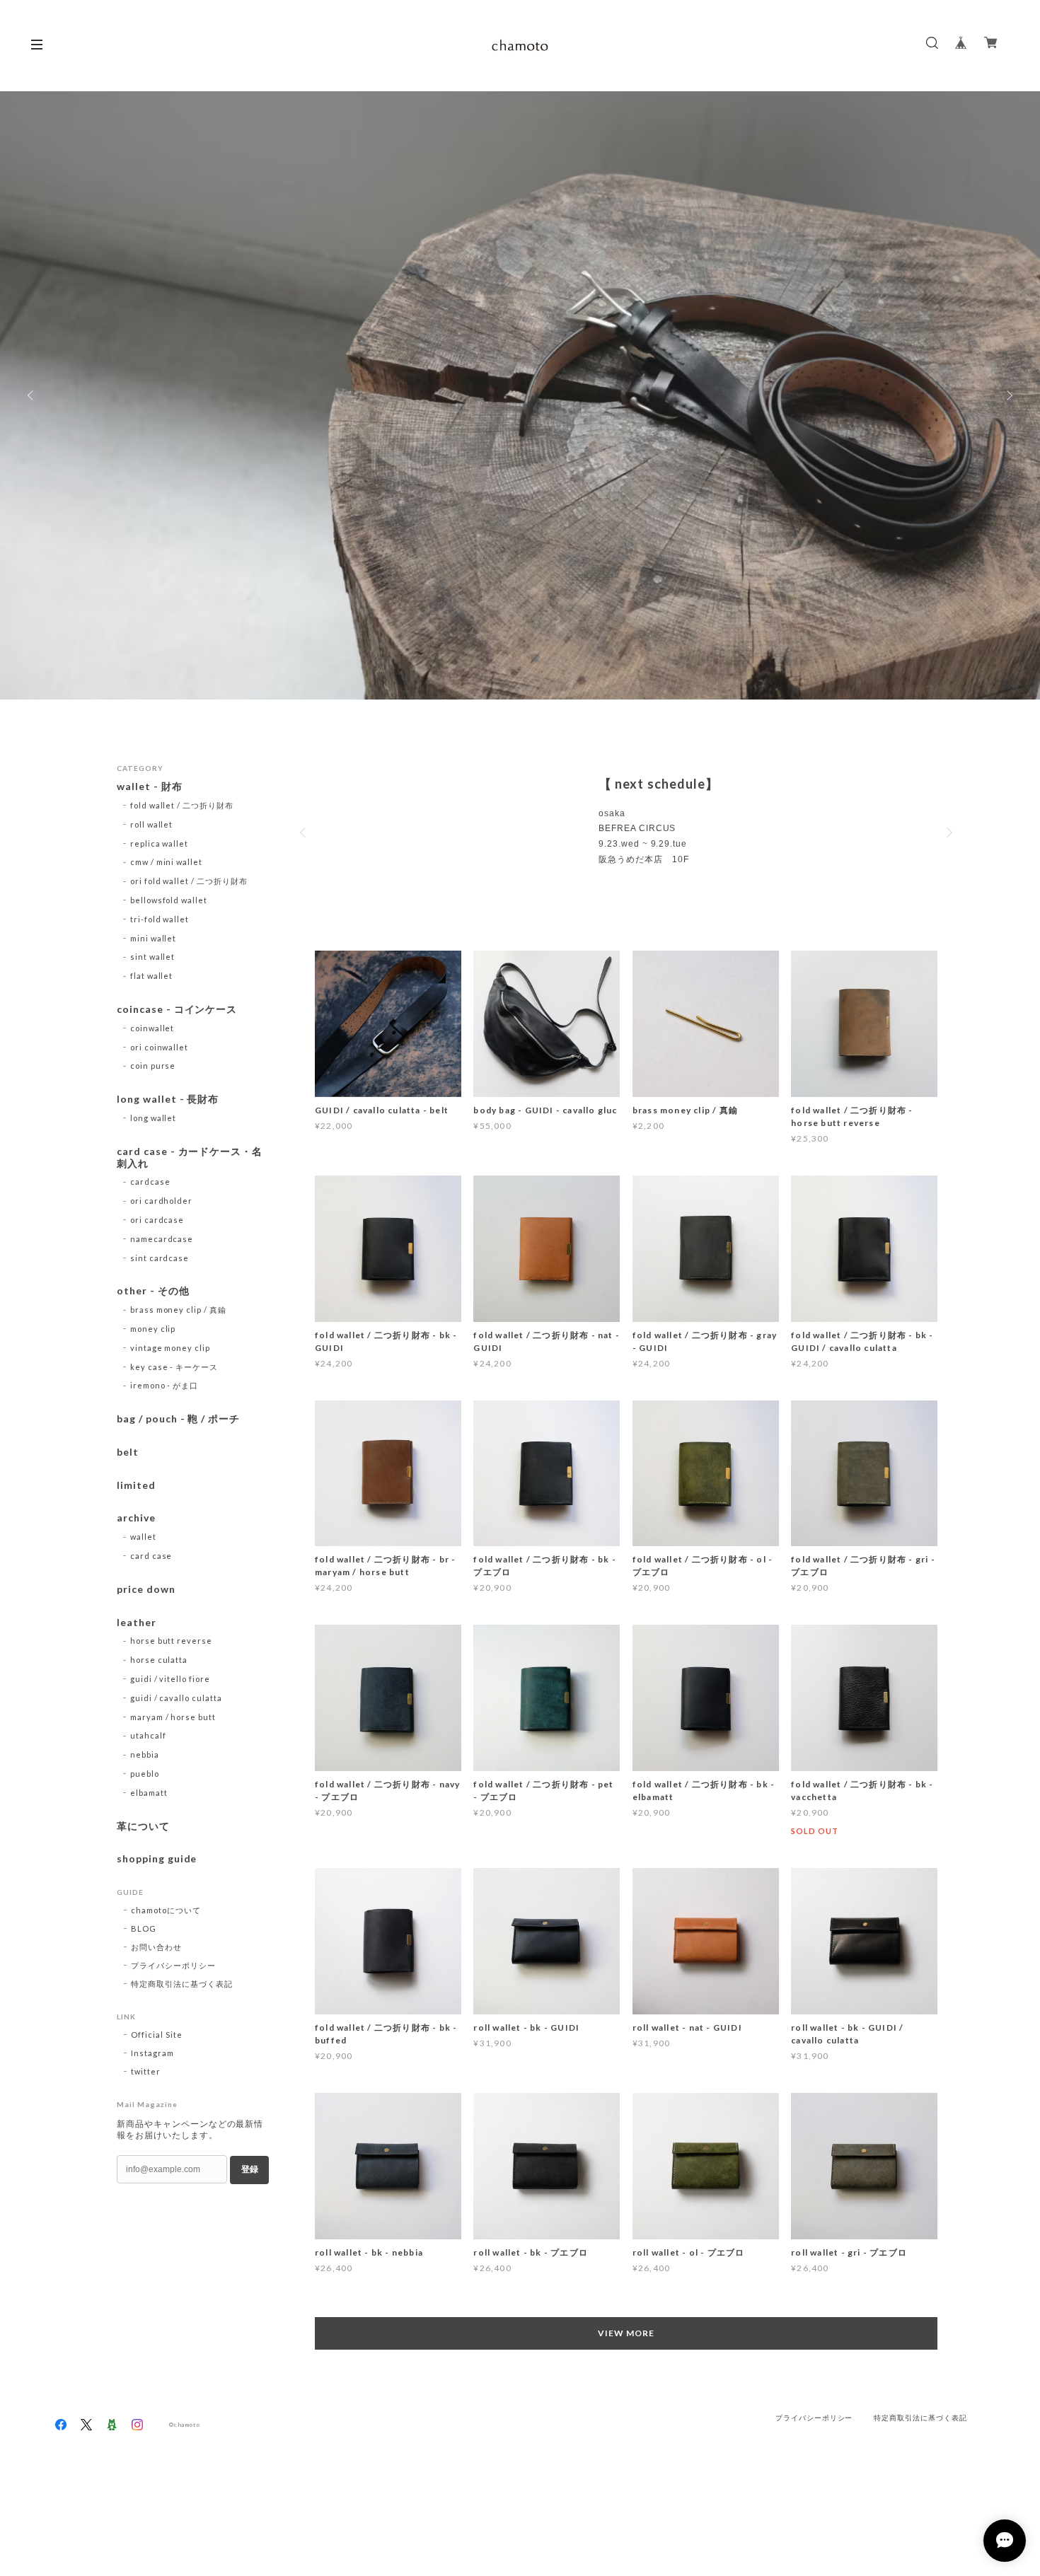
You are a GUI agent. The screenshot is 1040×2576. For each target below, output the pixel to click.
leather (137, 1623)
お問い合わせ (156, 1947)
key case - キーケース (174, 1367)
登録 (250, 2169)
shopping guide (157, 1859)
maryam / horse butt (173, 1717)
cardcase (150, 1182)
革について (143, 1826)
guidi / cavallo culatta (176, 1698)
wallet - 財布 (155, 787)
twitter (146, 2071)
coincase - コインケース (177, 1009)
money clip (153, 1329)
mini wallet (154, 938)
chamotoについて (166, 1910)
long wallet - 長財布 (168, 1099)
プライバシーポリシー (173, 1965)
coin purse (153, 1066)
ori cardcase (157, 1220)
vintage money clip (170, 1348)
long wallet (154, 1118)
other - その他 (153, 1291)
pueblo (145, 1774)
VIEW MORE (626, 2333)
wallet (143, 1537)
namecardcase (162, 1239)
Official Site (156, 2035)
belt (128, 1452)
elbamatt (149, 1793)
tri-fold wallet (160, 919)
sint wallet (153, 957)
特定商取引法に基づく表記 (182, 1984)
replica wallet (159, 843)
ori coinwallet (159, 1047)
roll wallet (152, 824)
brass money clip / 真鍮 (178, 1310)
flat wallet (152, 976)
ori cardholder (161, 1201)
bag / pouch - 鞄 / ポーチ (178, 1419)
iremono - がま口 (164, 1385)
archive (136, 1518)
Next (1008, 395)
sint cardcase (160, 1258)
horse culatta (159, 1660)
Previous (32, 395)
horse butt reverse (171, 1641)
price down (146, 1589)
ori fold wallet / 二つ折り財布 (189, 881)
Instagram (152, 2053)
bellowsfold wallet (169, 900)
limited (136, 1485)
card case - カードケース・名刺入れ (190, 1158)
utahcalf (148, 1735)
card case (151, 1556)
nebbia (145, 1754)
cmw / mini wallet (166, 862)
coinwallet (152, 1028)
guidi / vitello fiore (170, 1679)
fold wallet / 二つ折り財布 (182, 805)
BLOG (144, 1928)
